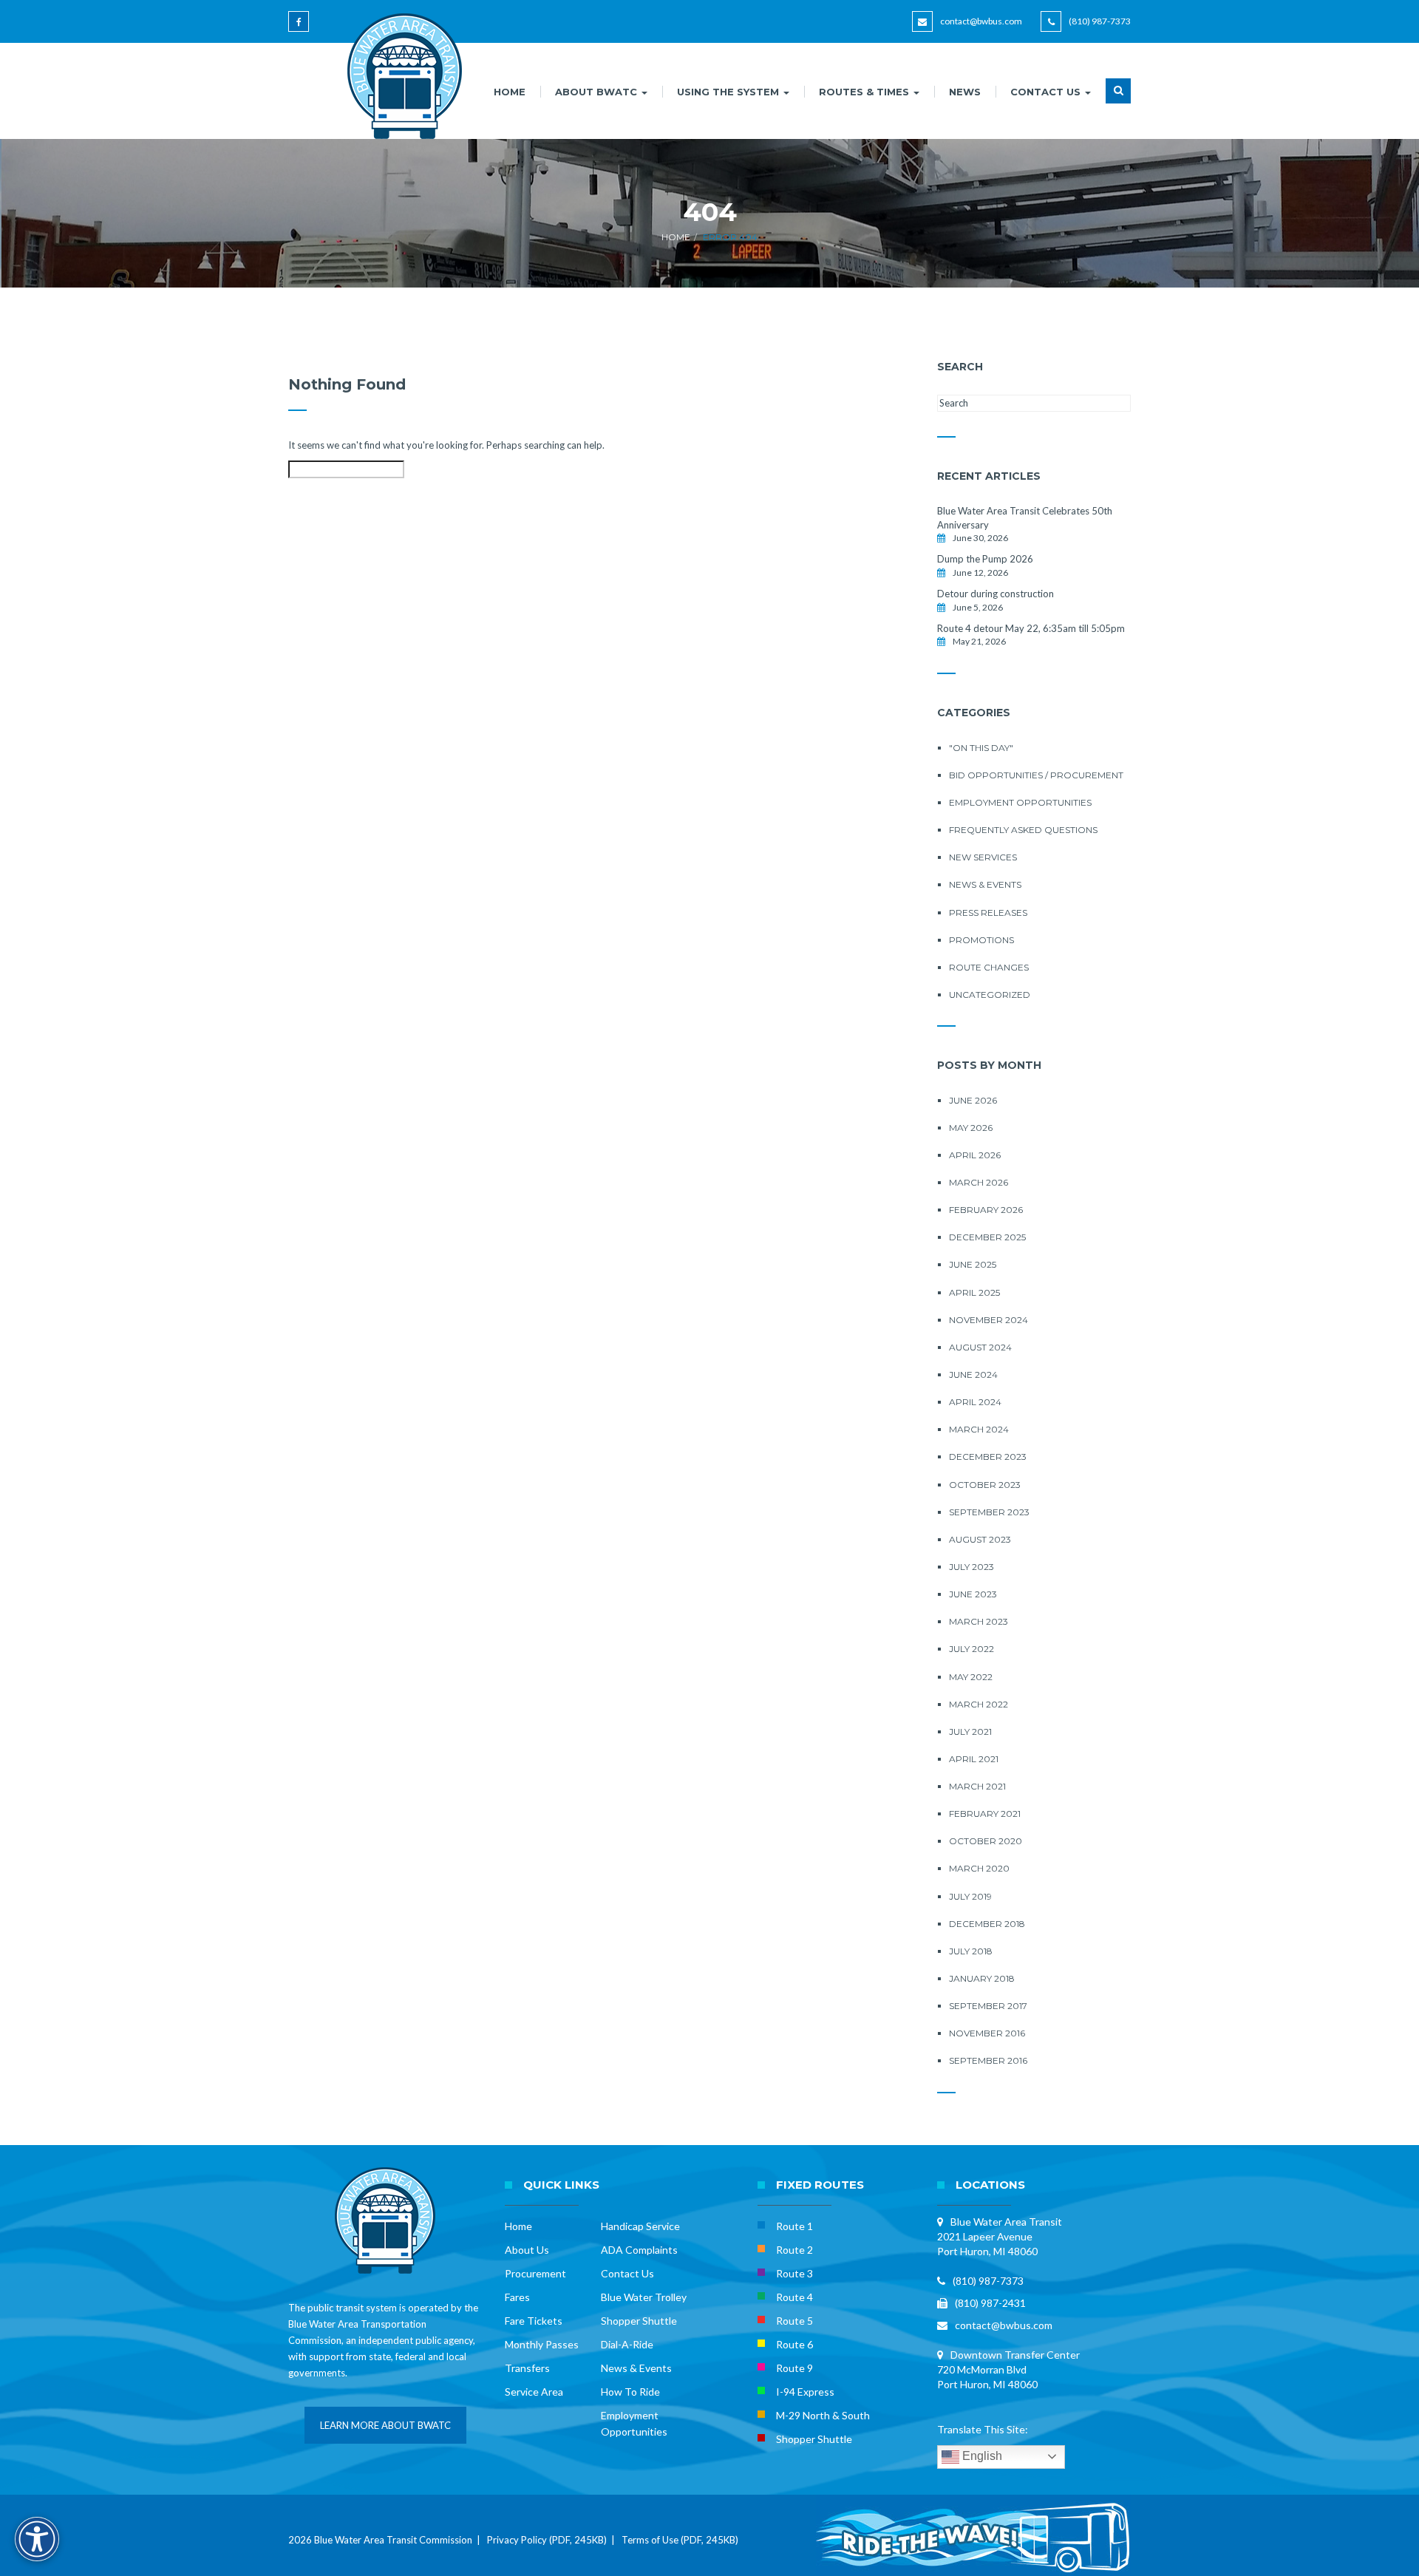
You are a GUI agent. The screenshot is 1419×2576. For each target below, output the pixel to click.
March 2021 (977, 1786)
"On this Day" (981, 748)
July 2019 (970, 1896)
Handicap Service (640, 2226)
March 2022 (979, 1704)
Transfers (527, 2368)
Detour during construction (996, 594)
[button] (1118, 100)
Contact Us (627, 2273)
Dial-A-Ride (627, 2344)
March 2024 (979, 1429)
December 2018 (987, 1924)
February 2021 (985, 1814)
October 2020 (986, 1841)
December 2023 (988, 1457)
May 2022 (971, 1677)
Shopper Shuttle (639, 2321)
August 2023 (980, 1539)
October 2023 (985, 1485)
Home (676, 237)
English (981, 2456)
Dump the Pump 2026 (985, 559)
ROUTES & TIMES (865, 92)
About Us (527, 2250)
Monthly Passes (542, 2344)
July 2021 (970, 1732)
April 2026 (975, 1155)
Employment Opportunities (1020, 802)
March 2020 (979, 1868)
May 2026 (971, 1128)
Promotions (981, 940)
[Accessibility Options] (37, 2539)
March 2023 (979, 1621)
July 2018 (971, 1951)
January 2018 (982, 1978)
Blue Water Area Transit (1006, 2222)
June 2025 (973, 1264)
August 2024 (980, 1347)
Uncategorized (990, 995)
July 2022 (971, 1649)
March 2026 (979, 1182)
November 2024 (988, 1320)
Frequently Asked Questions (1023, 830)
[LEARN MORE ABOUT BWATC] (385, 2440)
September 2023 (989, 1512)
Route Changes (989, 967)
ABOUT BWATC (598, 92)
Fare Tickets (534, 2321)
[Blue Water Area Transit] (399, 76)
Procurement (535, 2273)
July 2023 (971, 1567)
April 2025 (974, 1292)
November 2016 (987, 2033)
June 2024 (973, 1374)
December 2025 (987, 1237)
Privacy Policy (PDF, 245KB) (547, 2540)
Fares (517, 2297)
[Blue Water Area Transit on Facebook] (301, 28)
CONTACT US (1047, 92)
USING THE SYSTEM (729, 92)
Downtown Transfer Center (1015, 2355)
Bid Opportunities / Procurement (1036, 775)
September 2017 (988, 2006)
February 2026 (986, 1210)
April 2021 (974, 1759)
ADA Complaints (639, 2250)
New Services (983, 857)
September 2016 (988, 2060)
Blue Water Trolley (644, 2297)
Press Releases (988, 913)
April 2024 (975, 1402)
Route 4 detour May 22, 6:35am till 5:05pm (1031, 628)
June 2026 (973, 1100)
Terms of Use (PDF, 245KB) (680, 2540)
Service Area (534, 2392)
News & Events (985, 884)
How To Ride (630, 2392)
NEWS (965, 92)
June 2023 (973, 1594)
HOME (510, 92)
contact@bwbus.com (981, 21)
